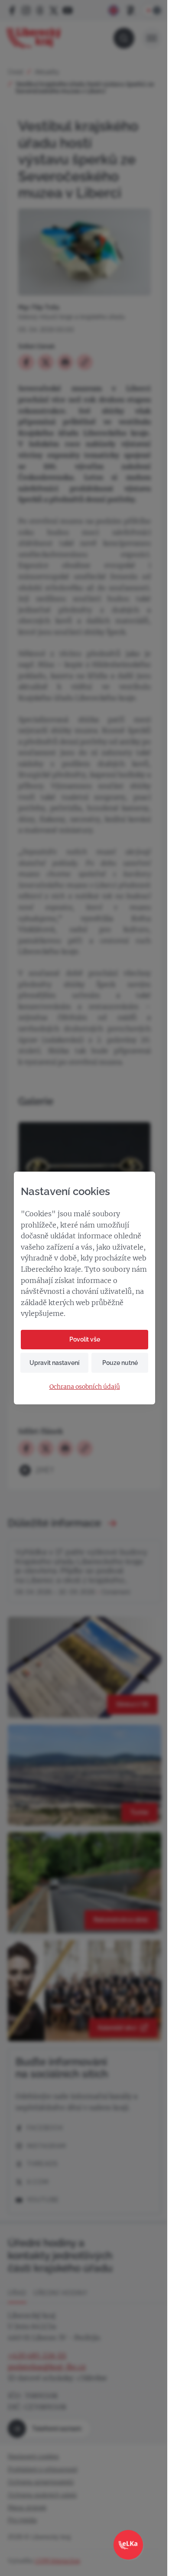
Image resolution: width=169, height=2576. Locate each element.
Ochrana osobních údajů (85, 1387)
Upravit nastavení (54, 1363)
